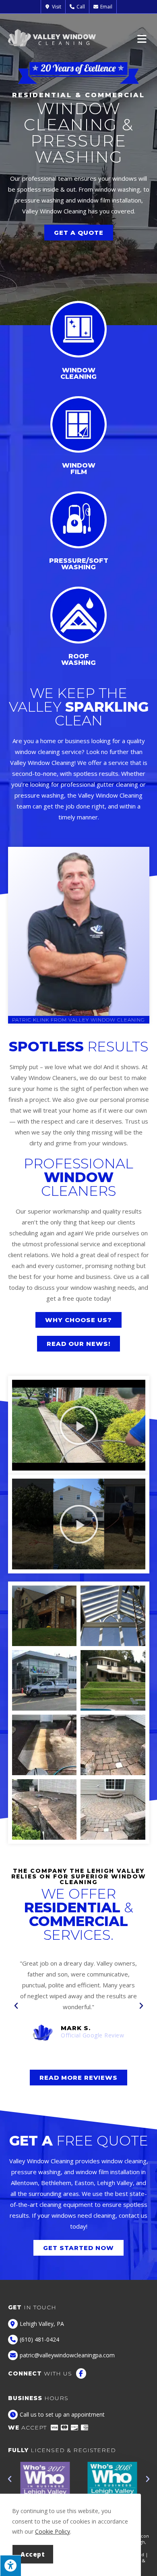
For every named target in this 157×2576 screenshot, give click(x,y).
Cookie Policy (53, 2531)
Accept (33, 2554)
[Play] (79, 1425)
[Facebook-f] (81, 2373)
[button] (16, 2006)
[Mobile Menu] (143, 38)
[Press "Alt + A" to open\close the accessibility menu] (10, 2566)
